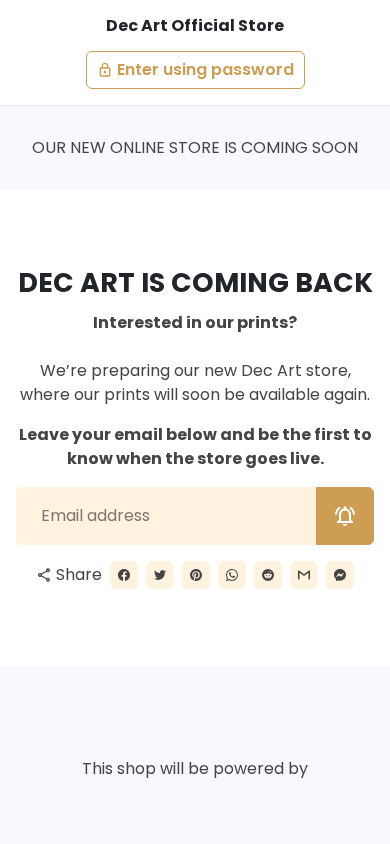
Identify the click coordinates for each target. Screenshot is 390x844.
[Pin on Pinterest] (196, 575)
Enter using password (195, 69)
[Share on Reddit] (268, 575)
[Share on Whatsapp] (232, 575)
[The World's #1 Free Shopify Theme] (238, 801)
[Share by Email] (304, 575)
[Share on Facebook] (124, 575)
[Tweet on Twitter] (160, 575)
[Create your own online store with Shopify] (148, 801)
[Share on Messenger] (340, 575)
